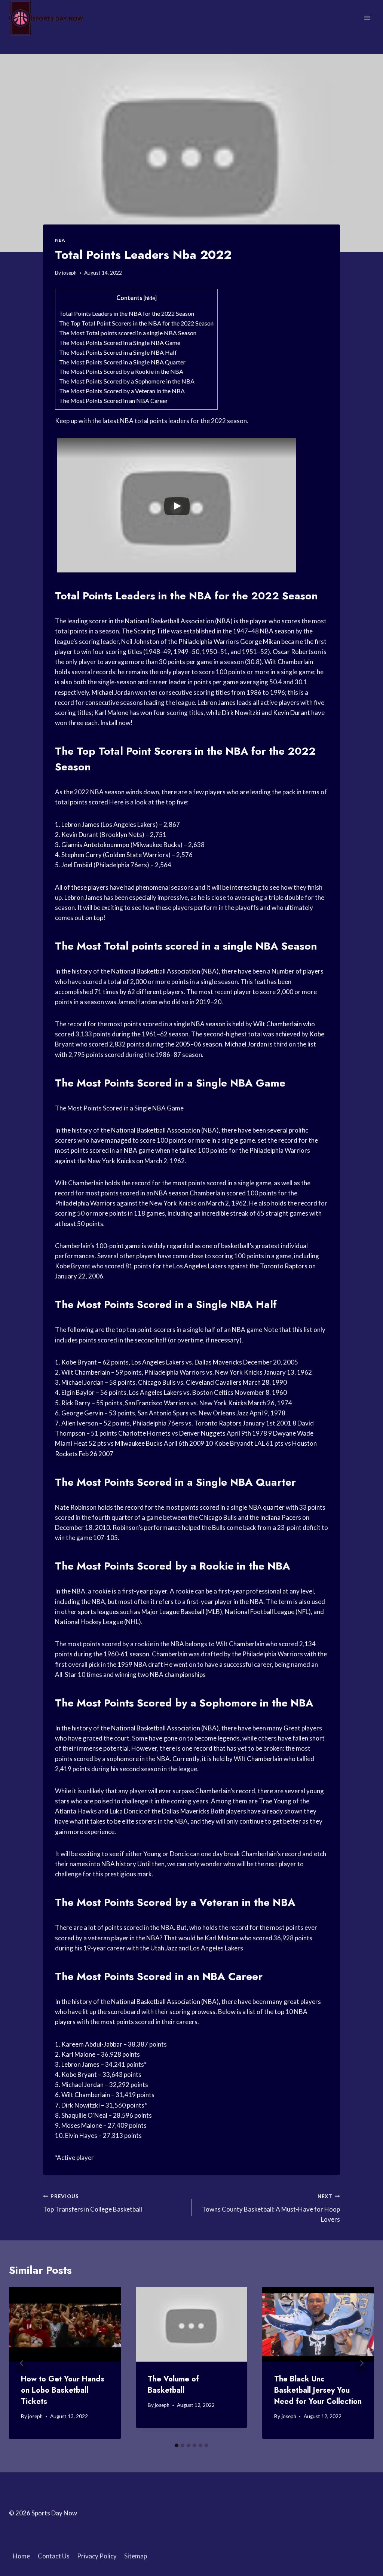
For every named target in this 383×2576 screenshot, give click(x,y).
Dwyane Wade (293, 1433)
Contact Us (54, 2556)
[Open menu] (367, 18)
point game (125, 1246)
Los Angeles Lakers (200, 1266)
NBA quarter (266, 1507)
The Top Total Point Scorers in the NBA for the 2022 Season (136, 323)
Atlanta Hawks (76, 1811)
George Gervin (82, 1413)
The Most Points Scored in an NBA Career (114, 401)
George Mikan (260, 641)
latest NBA (118, 421)
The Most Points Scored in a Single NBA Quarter (122, 362)
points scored (89, 802)
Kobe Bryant (73, 1266)
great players (302, 2001)
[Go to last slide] (22, 2363)
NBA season (277, 631)
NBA (60, 240)
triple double (286, 897)
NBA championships (178, 1674)
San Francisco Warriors (157, 1403)
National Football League (260, 1612)
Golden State (123, 855)
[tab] (177, 2445)
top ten (126, 1330)
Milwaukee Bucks (139, 1443)
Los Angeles (119, 824)
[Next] (361, 2363)
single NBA (251, 946)
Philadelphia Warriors (209, 641)
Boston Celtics (213, 1392)
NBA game (139, 1150)
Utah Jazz (164, 1948)
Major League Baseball (173, 1612)
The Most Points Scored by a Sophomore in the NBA (127, 381)
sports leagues (98, 1612)
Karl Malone (111, 713)
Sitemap (136, 2556)
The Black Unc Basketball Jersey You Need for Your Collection (318, 2390)
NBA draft (148, 1664)
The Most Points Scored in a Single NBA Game (120, 343)
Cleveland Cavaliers (214, 1382)
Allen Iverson (80, 1423)
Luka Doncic (126, 1811)
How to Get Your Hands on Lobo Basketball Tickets (63, 2390)
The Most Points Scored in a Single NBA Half (118, 352)
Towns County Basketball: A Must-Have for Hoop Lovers (271, 2208)
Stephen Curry (82, 855)
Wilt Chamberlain (289, 662)
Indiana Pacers (281, 1517)
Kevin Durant (292, 713)
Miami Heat (71, 1443)
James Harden (137, 1002)
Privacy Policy (97, 2556)
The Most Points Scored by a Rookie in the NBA (121, 371)
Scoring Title (152, 631)
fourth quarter (113, 1517)
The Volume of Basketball (173, 2385)
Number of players (298, 971)
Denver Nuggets (202, 1433)
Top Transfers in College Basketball (93, 2203)
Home (21, 2556)
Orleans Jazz (231, 1413)
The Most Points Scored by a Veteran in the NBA (122, 391)
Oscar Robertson (297, 652)
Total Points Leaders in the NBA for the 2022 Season (127, 313)
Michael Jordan (113, 692)
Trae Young (275, 1801)
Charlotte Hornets (144, 1433)
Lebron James (217, 702)
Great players (303, 1728)
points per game (190, 662)
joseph (69, 273)
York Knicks (118, 1161)
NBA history (119, 1864)
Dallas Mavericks (218, 1362)
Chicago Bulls (157, 1382)
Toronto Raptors (284, 1266)
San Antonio (155, 1413)
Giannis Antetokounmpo (95, 845)
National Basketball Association (169, 621)
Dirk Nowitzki (241, 713)
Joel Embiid (77, 865)
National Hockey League (89, 1622)
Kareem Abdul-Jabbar (92, 2044)
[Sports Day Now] (46, 18)
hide (150, 298)
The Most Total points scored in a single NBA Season (128, 333)
